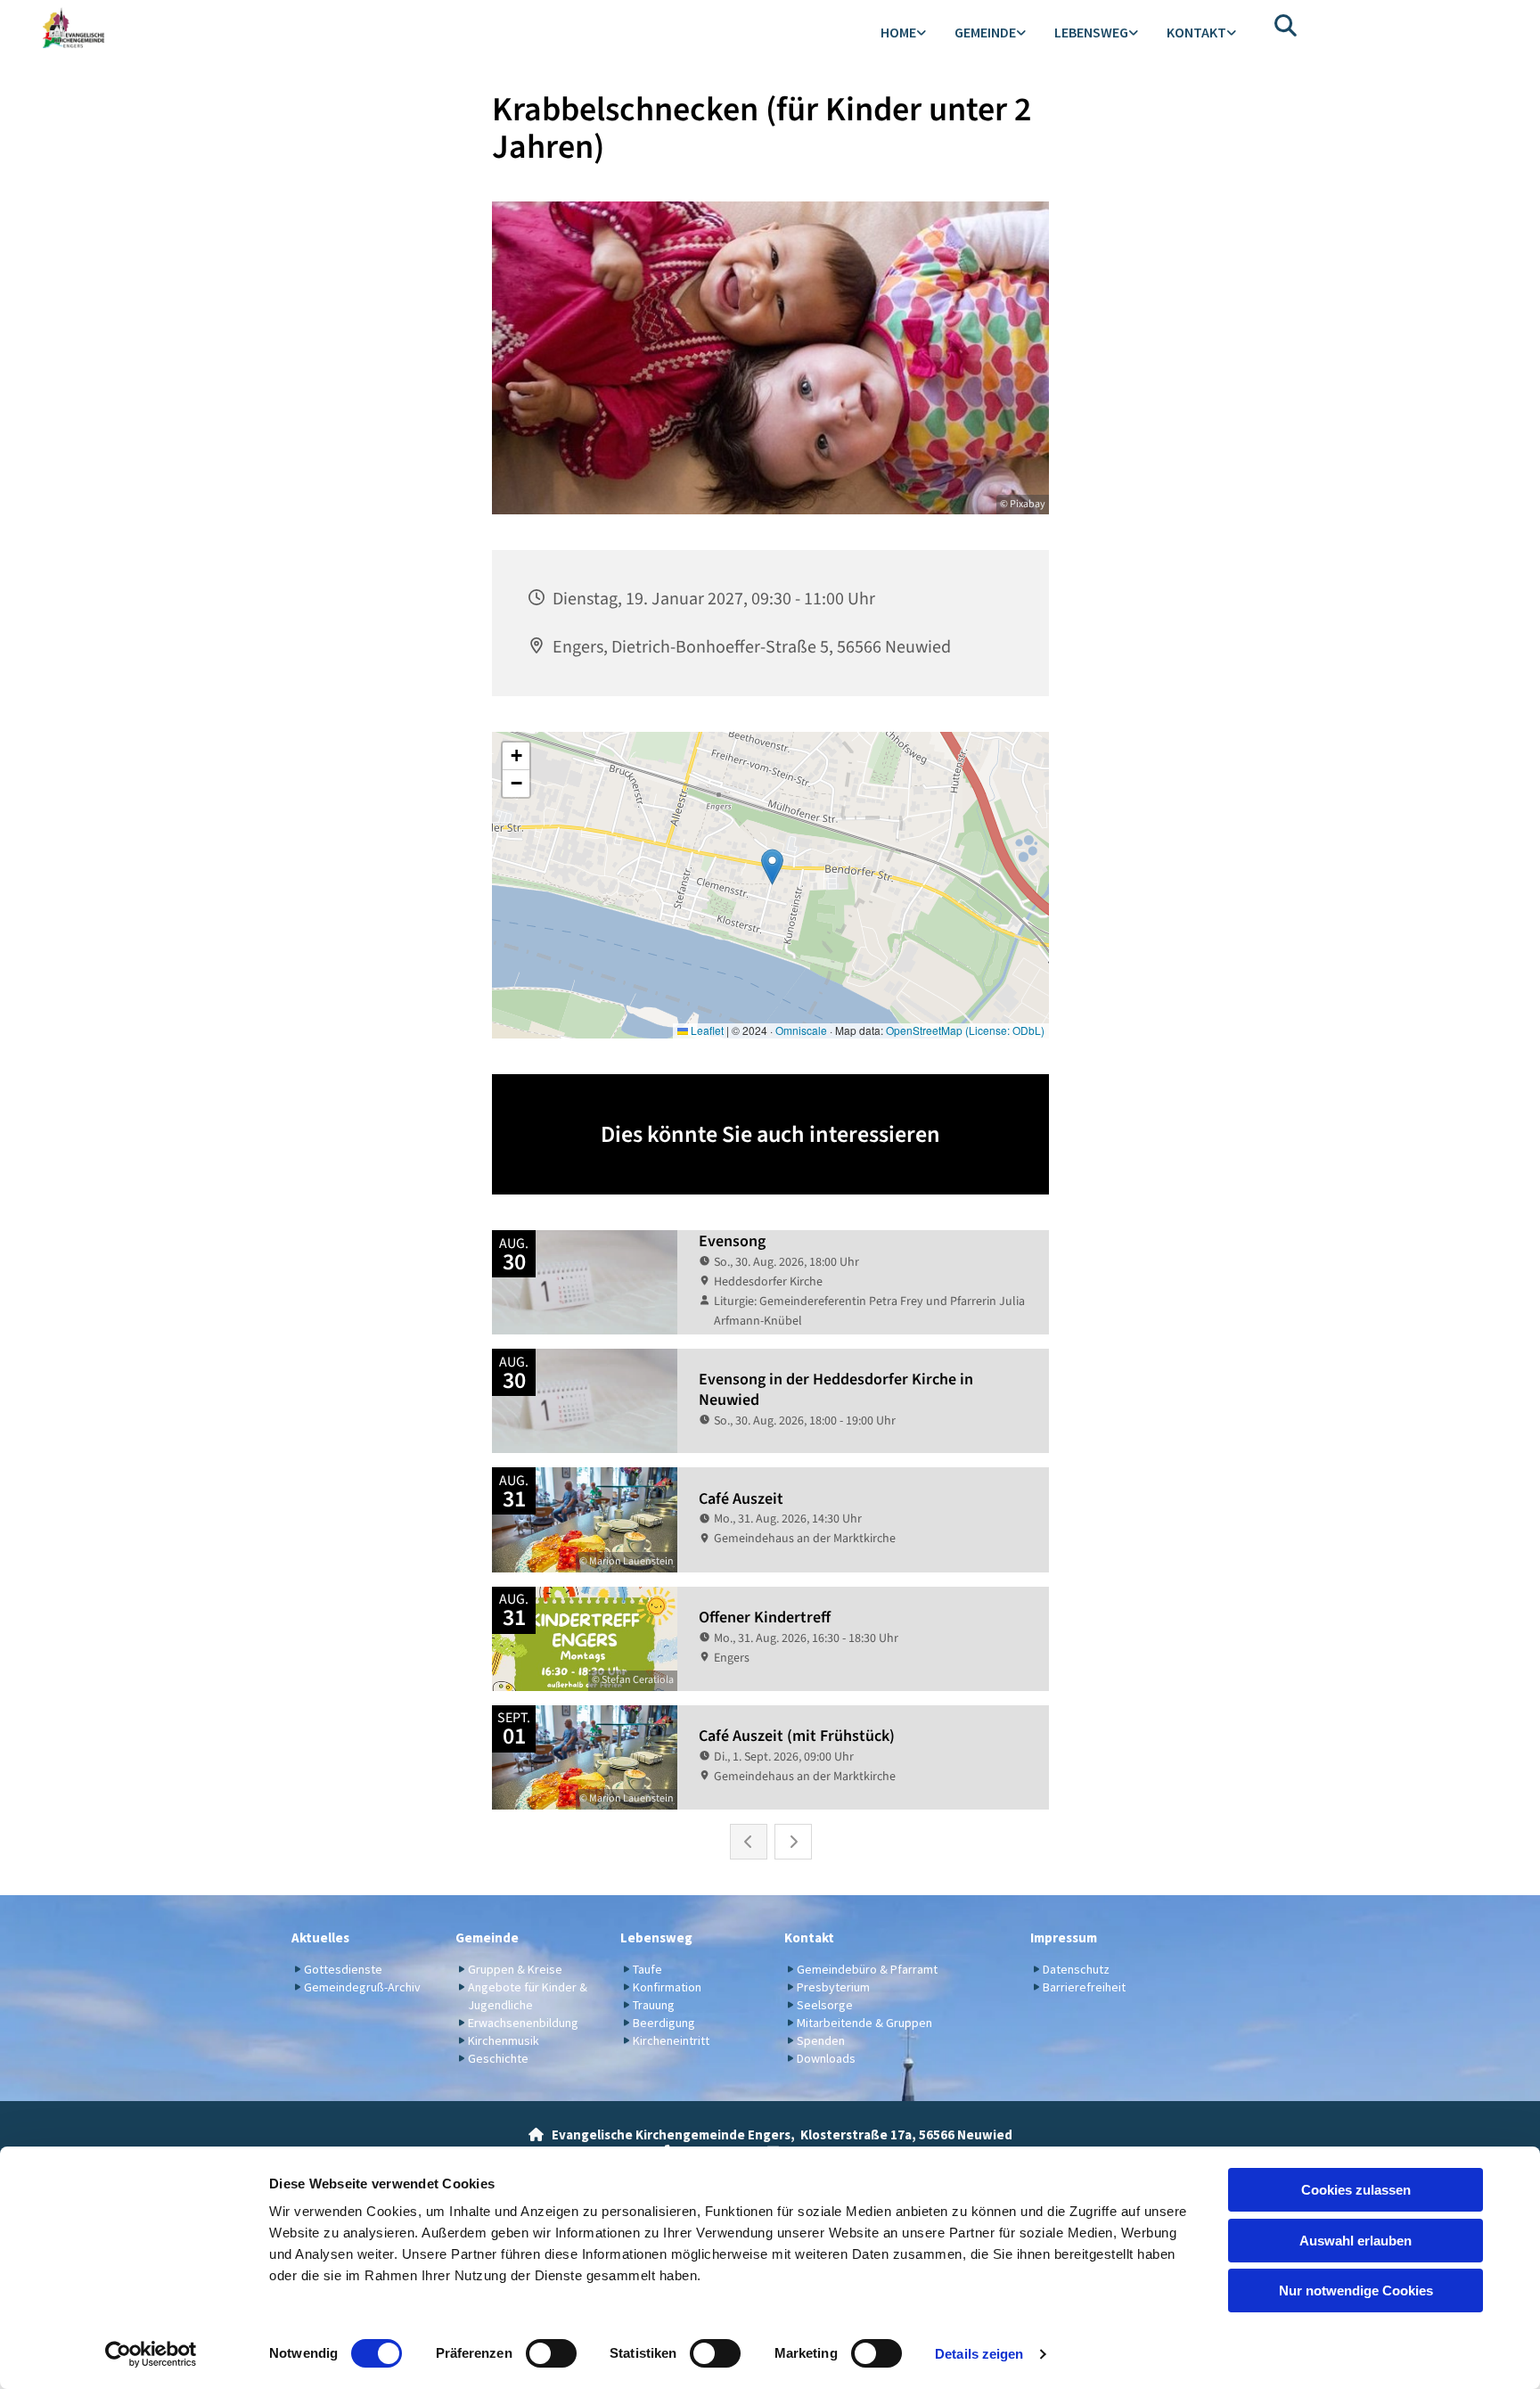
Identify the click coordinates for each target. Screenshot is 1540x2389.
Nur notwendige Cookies (1356, 2290)
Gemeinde (985, 32)
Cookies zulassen (1356, 2190)
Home (898, 32)
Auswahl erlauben (1356, 2241)
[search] (1286, 25)
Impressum (1064, 1937)
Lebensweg (1091, 32)
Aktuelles (320, 1937)
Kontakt (1196, 32)
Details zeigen (979, 2354)
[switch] (551, 2353)
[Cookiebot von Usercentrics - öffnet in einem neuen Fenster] (151, 2354)
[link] (903, 33)
